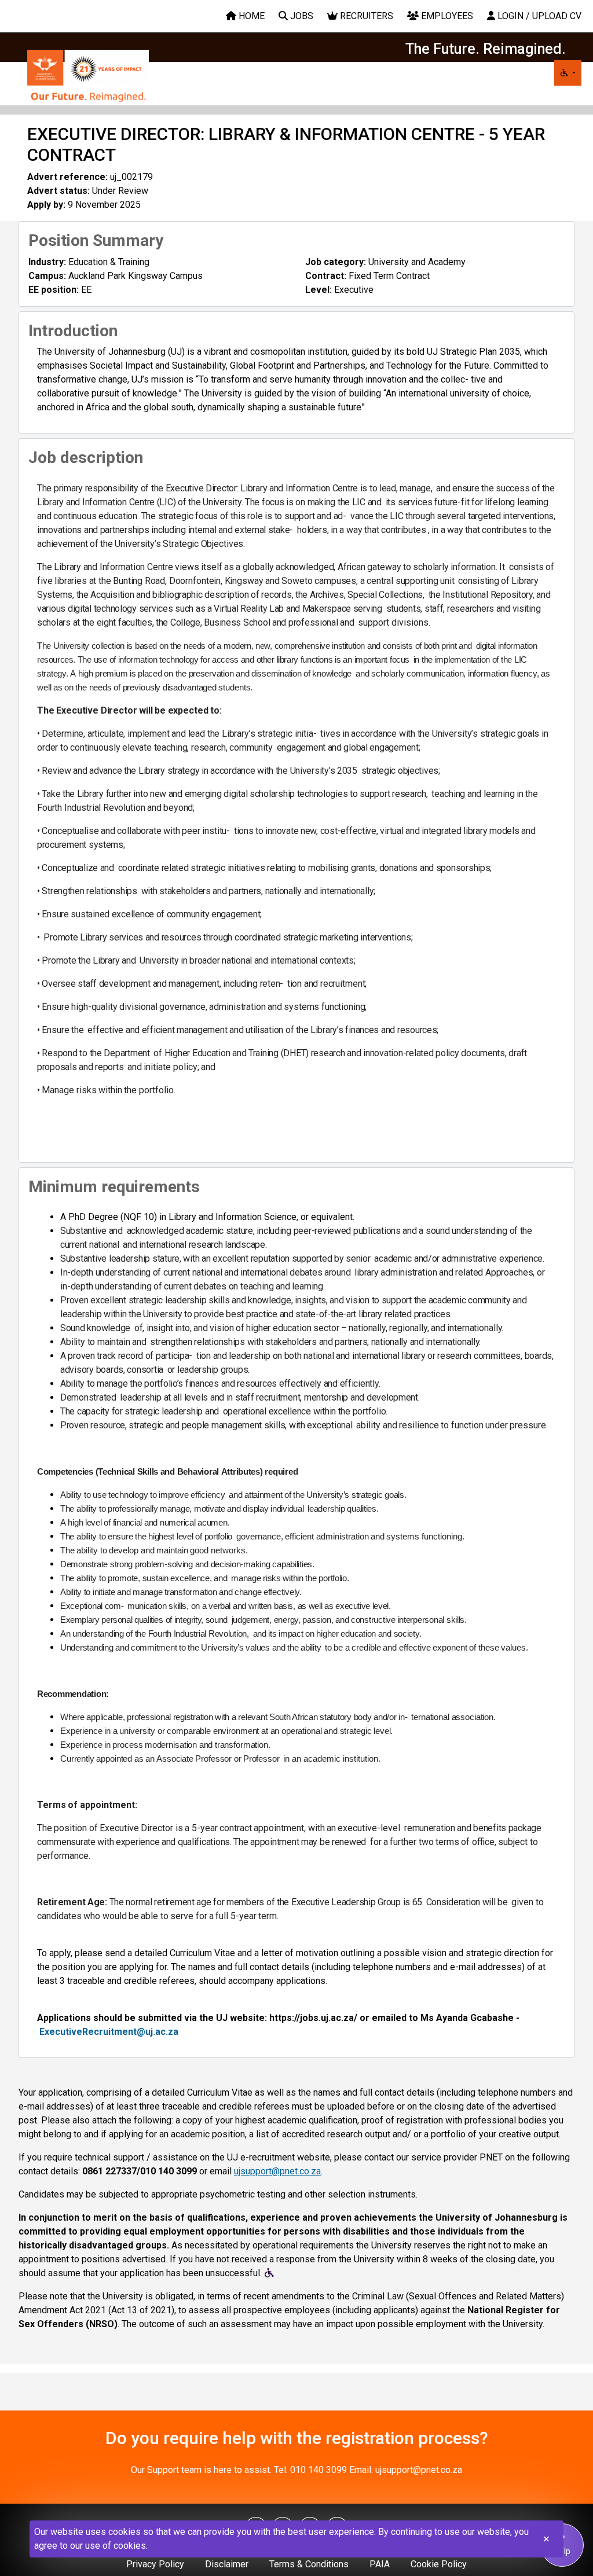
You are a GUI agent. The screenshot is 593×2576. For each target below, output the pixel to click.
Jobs (301, 16)
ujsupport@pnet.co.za (277, 2171)
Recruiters (365, 16)
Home (250, 16)
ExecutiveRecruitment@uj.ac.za (109, 2032)
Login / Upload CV (538, 16)
